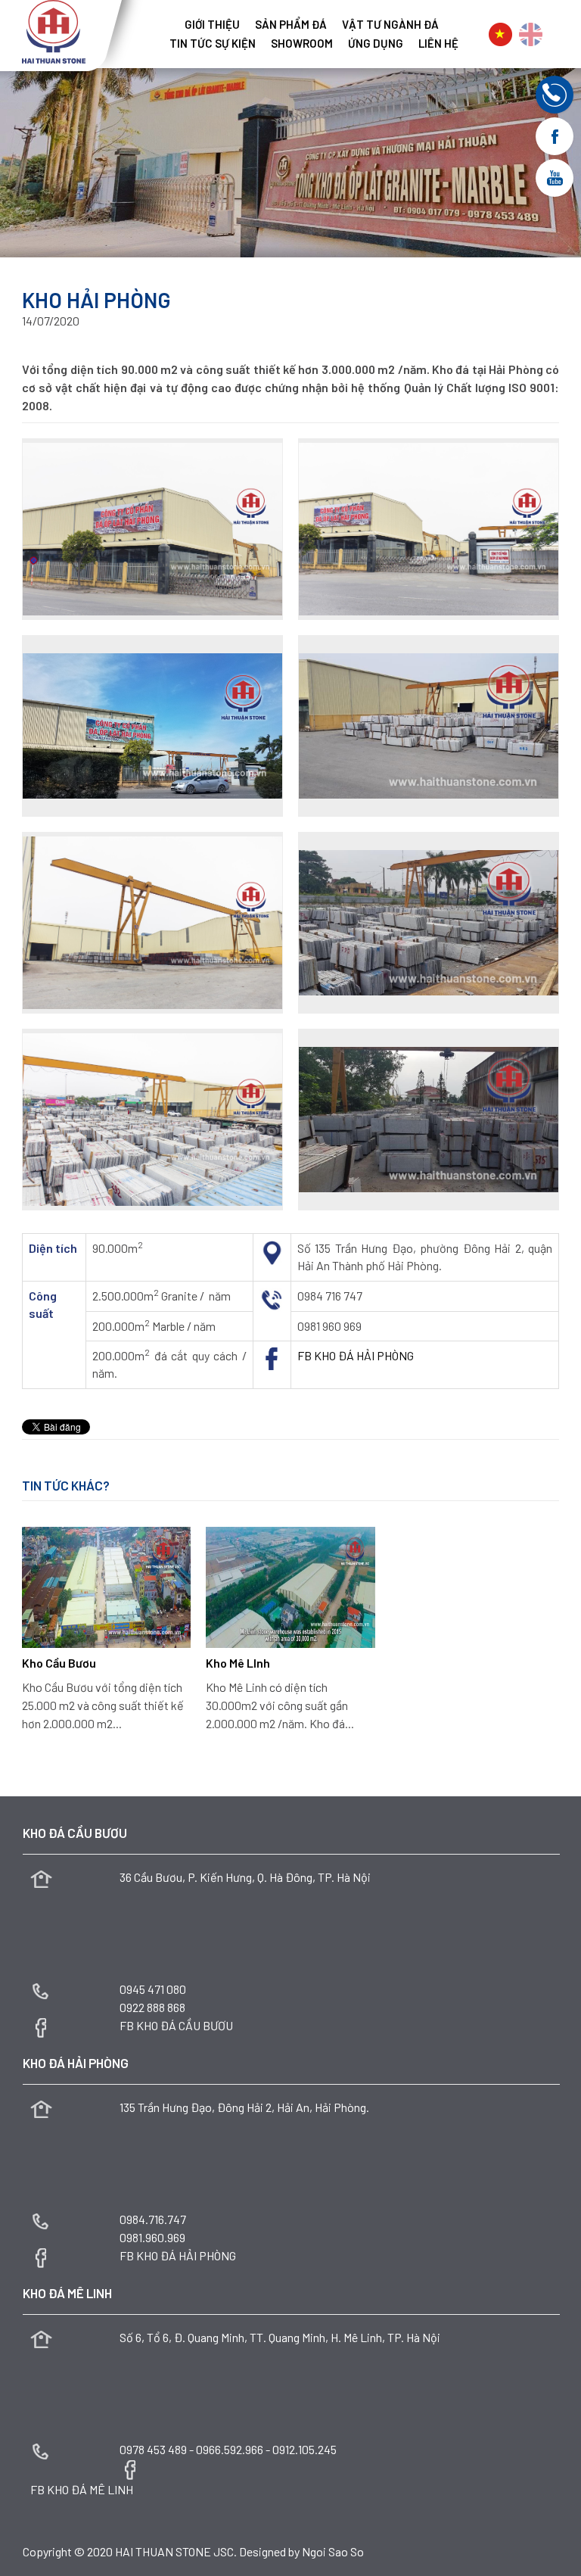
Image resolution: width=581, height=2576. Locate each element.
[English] (531, 34)
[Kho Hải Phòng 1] (152, 529)
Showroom (302, 44)
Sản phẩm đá (291, 25)
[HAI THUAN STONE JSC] (54, 30)
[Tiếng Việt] (500, 34)
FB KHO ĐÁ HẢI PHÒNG (356, 1355)
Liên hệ (438, 44)
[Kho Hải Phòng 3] (152, 726)
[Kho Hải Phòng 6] (429, 923)
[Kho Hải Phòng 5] (152, 923)
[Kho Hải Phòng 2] (429, 529)
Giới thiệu (212, 25)
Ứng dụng (376, 44)
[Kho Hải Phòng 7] (152, 1120)
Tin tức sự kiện (213, 44)
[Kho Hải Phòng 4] (429, 726)
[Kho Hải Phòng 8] (429, 1120)
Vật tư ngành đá (390, 25)
